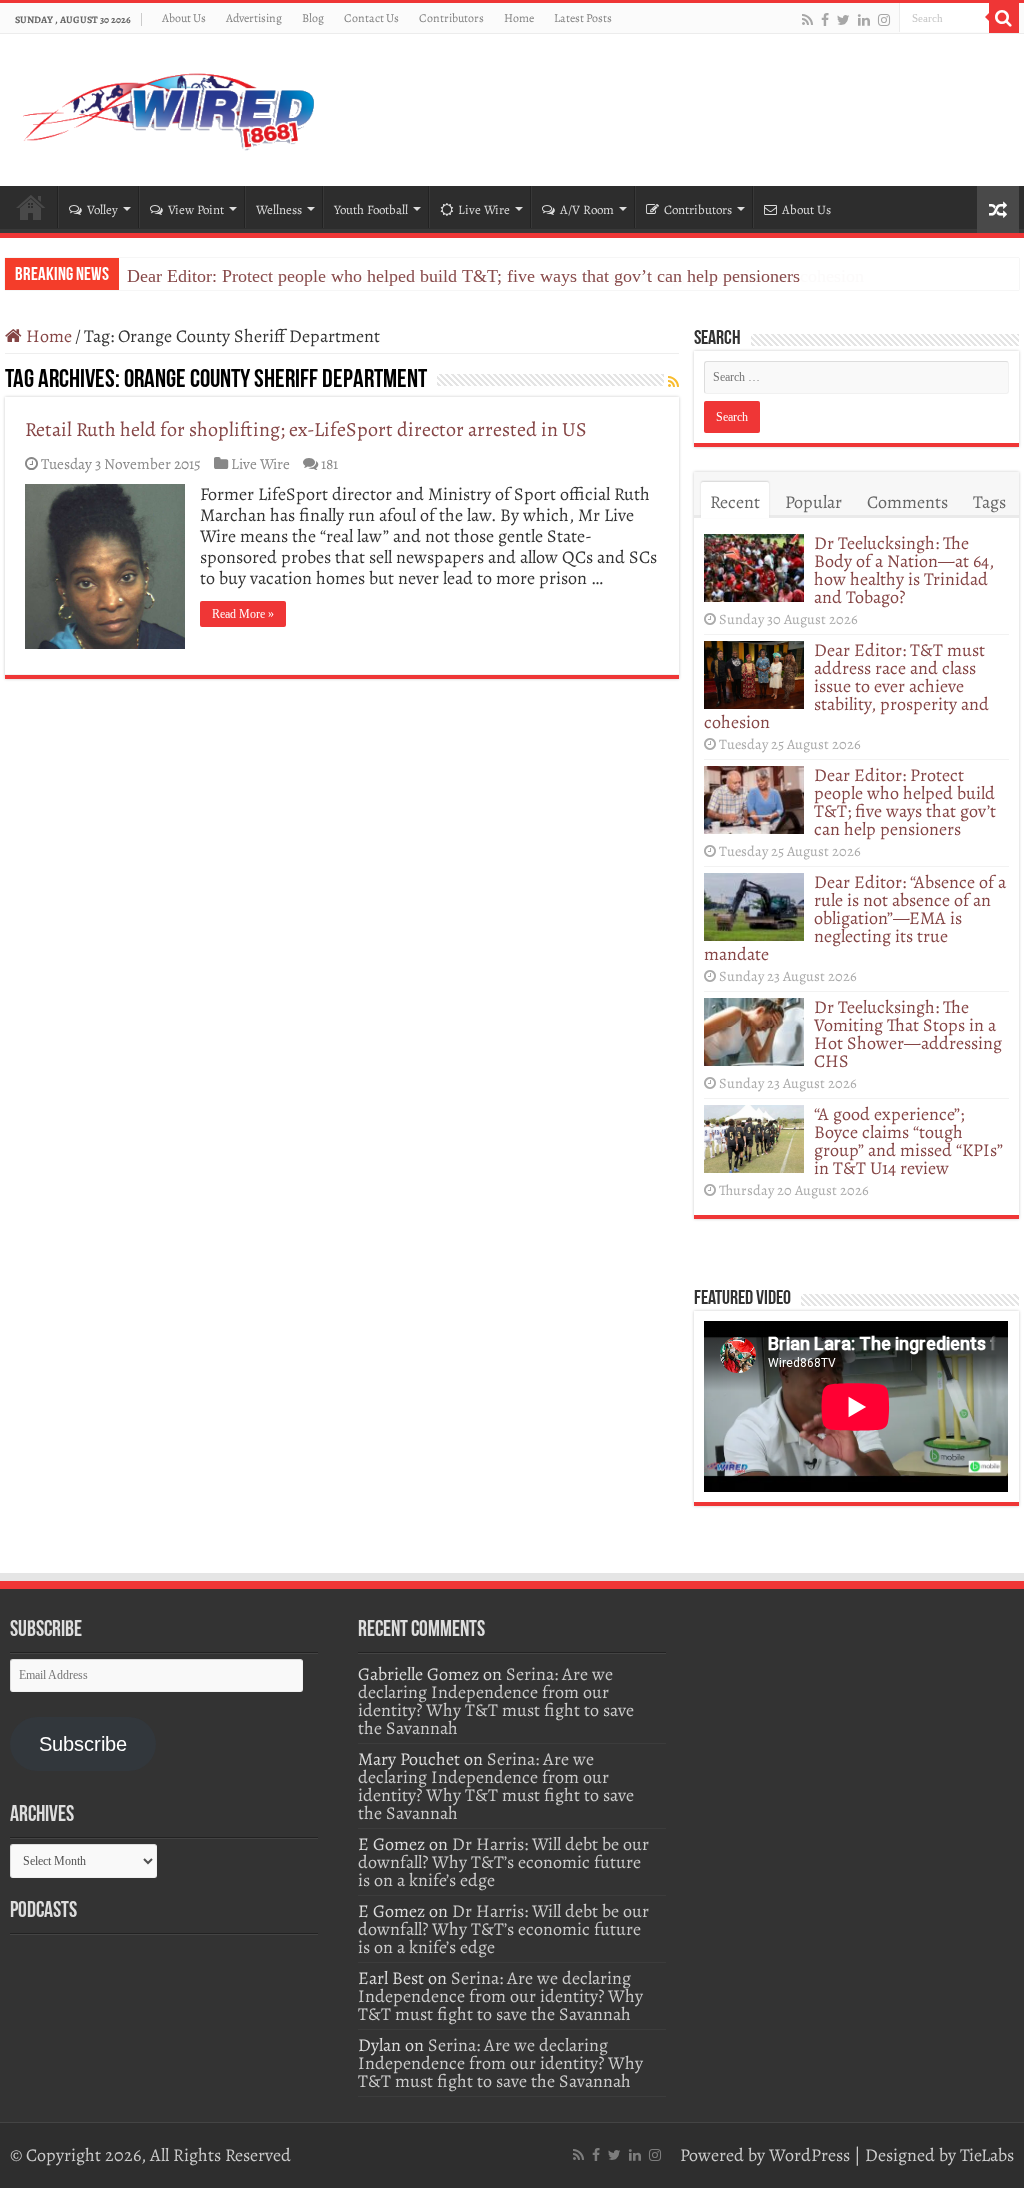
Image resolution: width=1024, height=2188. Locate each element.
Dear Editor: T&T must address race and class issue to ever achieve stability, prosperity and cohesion (846, 686)
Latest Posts (583, 18)
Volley (102, 209)
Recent (735, 502)
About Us (184, 18)
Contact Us (371, 18)
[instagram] (884, 19)
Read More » (243, 614)
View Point (196, 209)
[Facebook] (825, 19)
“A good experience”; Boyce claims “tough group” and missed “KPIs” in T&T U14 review (908, 1141)
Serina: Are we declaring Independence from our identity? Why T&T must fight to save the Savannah (496, 1701)
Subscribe (83, 1744)
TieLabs (987, 2155)
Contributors (451, 18)
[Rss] (807, 19)
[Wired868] (170, 106)
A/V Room (587, 209)
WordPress (809, 2155)
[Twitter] (843, 19)
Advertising (254, 18)
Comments (907, 502)
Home (519, 18)
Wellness (279, 209)
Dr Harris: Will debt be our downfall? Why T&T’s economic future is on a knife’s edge (503, 1862)
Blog (313, 18)
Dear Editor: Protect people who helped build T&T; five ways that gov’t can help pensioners (463, 276)
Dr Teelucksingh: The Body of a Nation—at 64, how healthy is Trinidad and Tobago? (904, 570)
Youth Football (371, 209)
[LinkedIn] (864, 19)
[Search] (1004, 18)
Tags (989, 502)
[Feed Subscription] (673, 382)
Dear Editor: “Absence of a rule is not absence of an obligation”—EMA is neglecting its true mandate (855, 918)
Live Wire (484, 209)
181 (329, 463)
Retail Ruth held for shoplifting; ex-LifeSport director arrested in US (306, 429)
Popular (813, 502)
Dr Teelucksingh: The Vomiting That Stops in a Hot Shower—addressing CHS (908, 1034)
